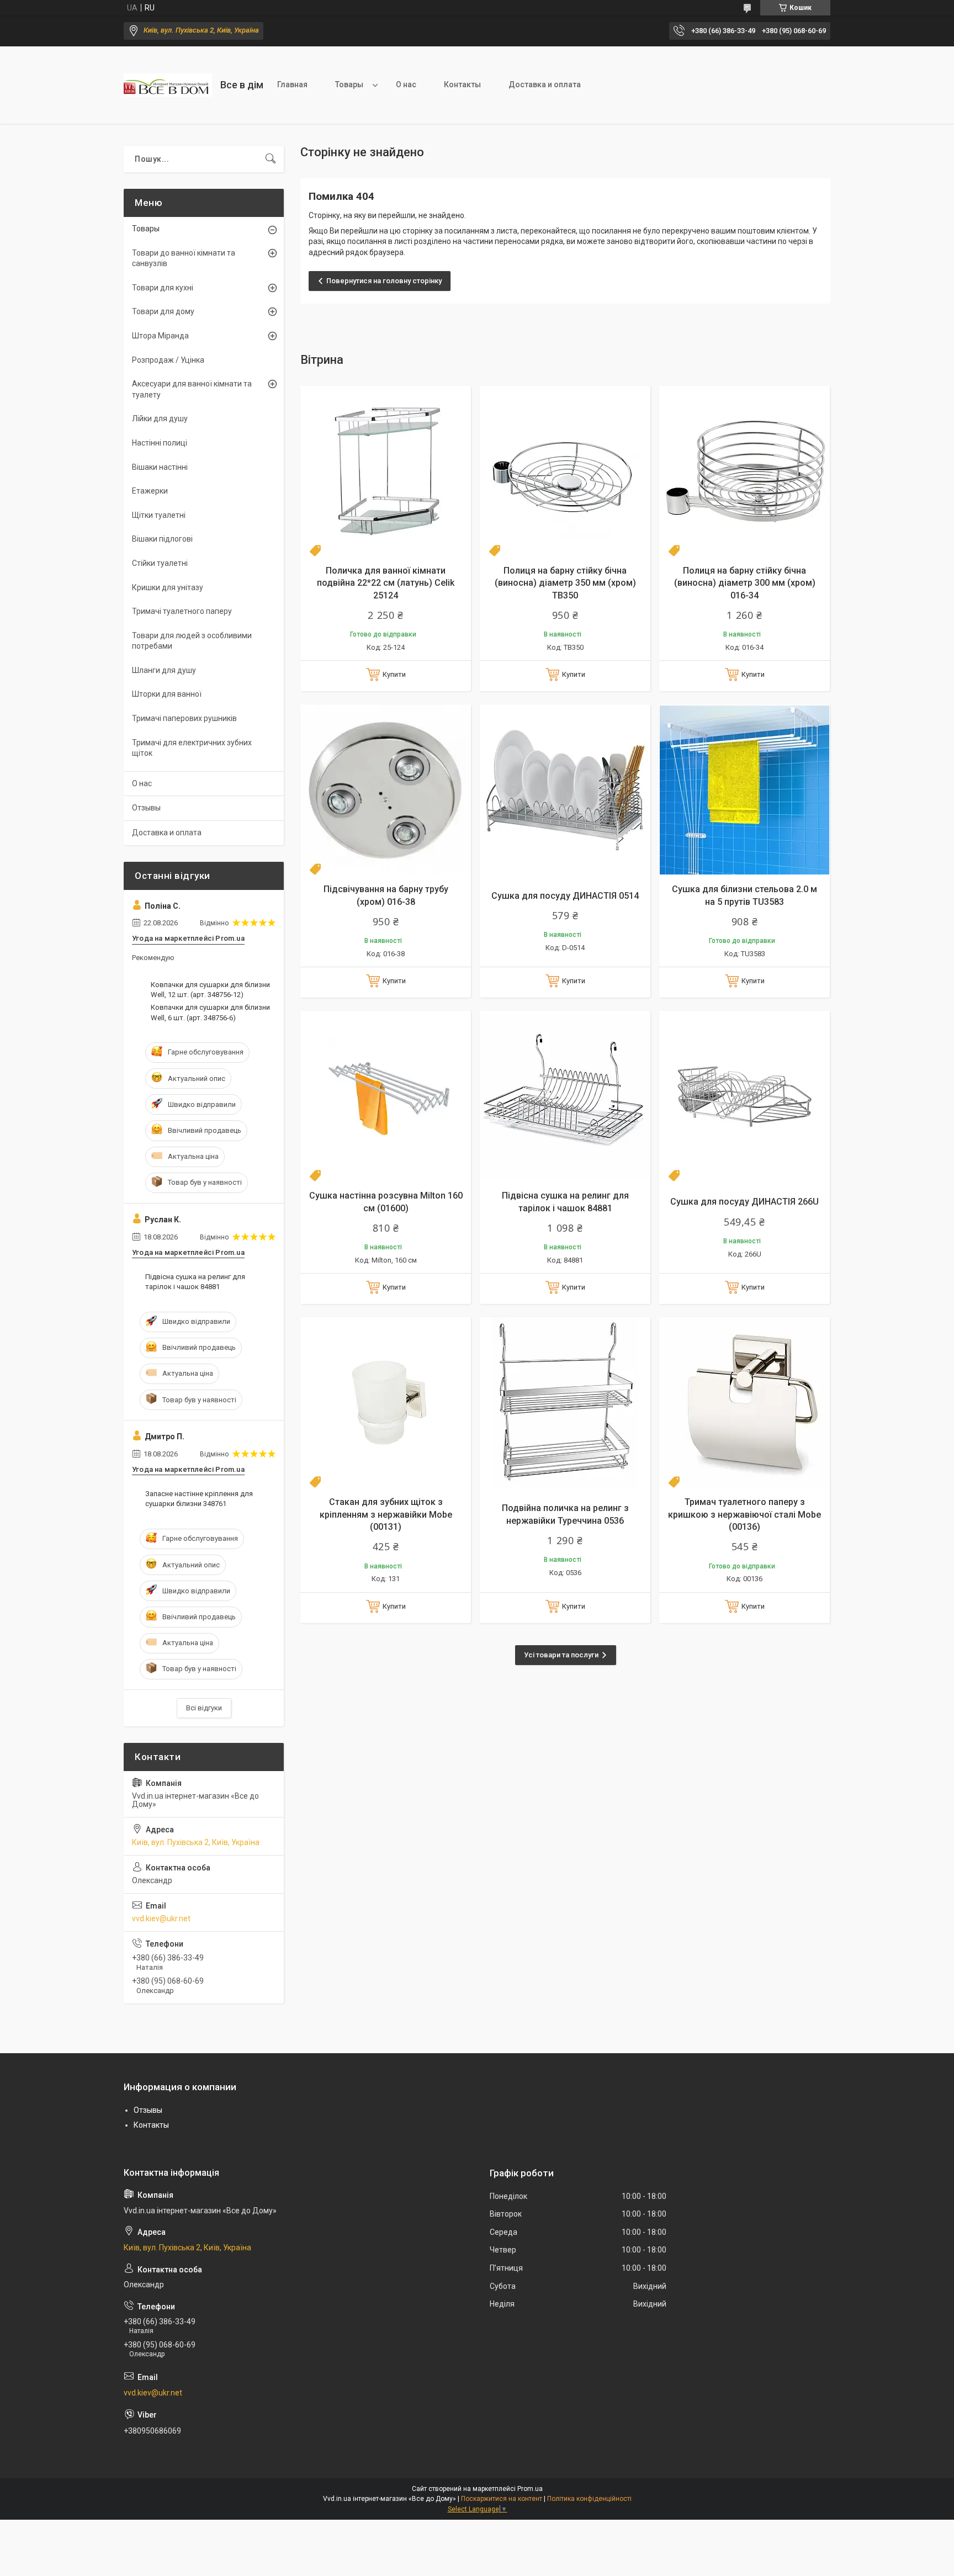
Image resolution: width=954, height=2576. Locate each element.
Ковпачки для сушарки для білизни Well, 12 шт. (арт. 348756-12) (210, 990)
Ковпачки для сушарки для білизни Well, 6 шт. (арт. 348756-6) (210, 1012)
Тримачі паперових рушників (184, 718)
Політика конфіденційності (589, 2499)
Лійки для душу (160, 418)
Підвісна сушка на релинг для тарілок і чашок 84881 (565, 1202)
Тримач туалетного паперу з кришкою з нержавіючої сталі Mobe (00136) (744, 1514)
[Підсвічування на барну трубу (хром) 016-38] (386, 790)
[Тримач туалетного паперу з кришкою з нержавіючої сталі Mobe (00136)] (744, 1403)
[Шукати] (271, 159)
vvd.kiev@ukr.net (161, 1918)
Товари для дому (163, 311)
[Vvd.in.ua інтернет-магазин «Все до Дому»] (168, 85)
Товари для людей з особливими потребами (192, 641)
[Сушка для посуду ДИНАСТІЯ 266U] (744, 1096)
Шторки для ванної (167, 694)
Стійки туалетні (160, 563)
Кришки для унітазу (168, 587)
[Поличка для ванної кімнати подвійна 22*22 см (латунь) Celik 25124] (386, 471)
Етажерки (150, 491)
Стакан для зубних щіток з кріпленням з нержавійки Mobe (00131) (386, 1514)
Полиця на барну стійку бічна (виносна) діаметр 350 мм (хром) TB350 (565, 583)
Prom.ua (530, 2489)
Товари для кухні (163, 288)
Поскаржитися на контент (502, 2499)
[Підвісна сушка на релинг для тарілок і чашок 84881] (565, 1096)
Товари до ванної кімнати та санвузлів (184, 258)
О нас (406, 84)
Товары (349, 84)
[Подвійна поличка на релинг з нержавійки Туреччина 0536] (565, 1403)
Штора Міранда (160, 336)
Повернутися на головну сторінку (384, 281)
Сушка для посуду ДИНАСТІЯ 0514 (565, 896)
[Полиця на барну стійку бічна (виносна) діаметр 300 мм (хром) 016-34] (744, 471)
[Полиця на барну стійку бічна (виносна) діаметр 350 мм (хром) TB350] (565, 471)
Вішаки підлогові (162, 539)
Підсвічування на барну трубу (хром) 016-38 (386, 895)
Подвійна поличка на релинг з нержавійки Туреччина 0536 (565, 1514)
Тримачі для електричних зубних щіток (192, 748)
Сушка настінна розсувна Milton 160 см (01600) (386, 1202)
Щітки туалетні (159, 515)
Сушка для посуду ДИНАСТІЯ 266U (744, 1202)
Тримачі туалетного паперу (182, 611)
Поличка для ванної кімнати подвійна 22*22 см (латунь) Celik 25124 (386, 583)
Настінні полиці (160, 443)
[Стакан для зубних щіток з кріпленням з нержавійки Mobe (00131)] (386, 1403)
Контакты (462, 84)
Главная (292, 84)
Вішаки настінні (160, 467)
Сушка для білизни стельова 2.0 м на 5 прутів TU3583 (744, 895)
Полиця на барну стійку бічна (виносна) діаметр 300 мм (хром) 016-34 (745, 583)
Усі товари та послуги (561, 1655)
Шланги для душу (164, 670)
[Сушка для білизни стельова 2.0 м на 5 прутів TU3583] (744, 790)
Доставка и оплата (545, 84)
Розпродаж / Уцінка (168, 360)
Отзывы (146, 808)
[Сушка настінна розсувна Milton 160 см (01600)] (386, 1096)
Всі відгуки (204, 1708)
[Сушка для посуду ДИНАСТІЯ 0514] (565, 790)
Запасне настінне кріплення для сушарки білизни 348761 (199, 1499)
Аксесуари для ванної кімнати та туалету (192, 389)
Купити (394, 674)
